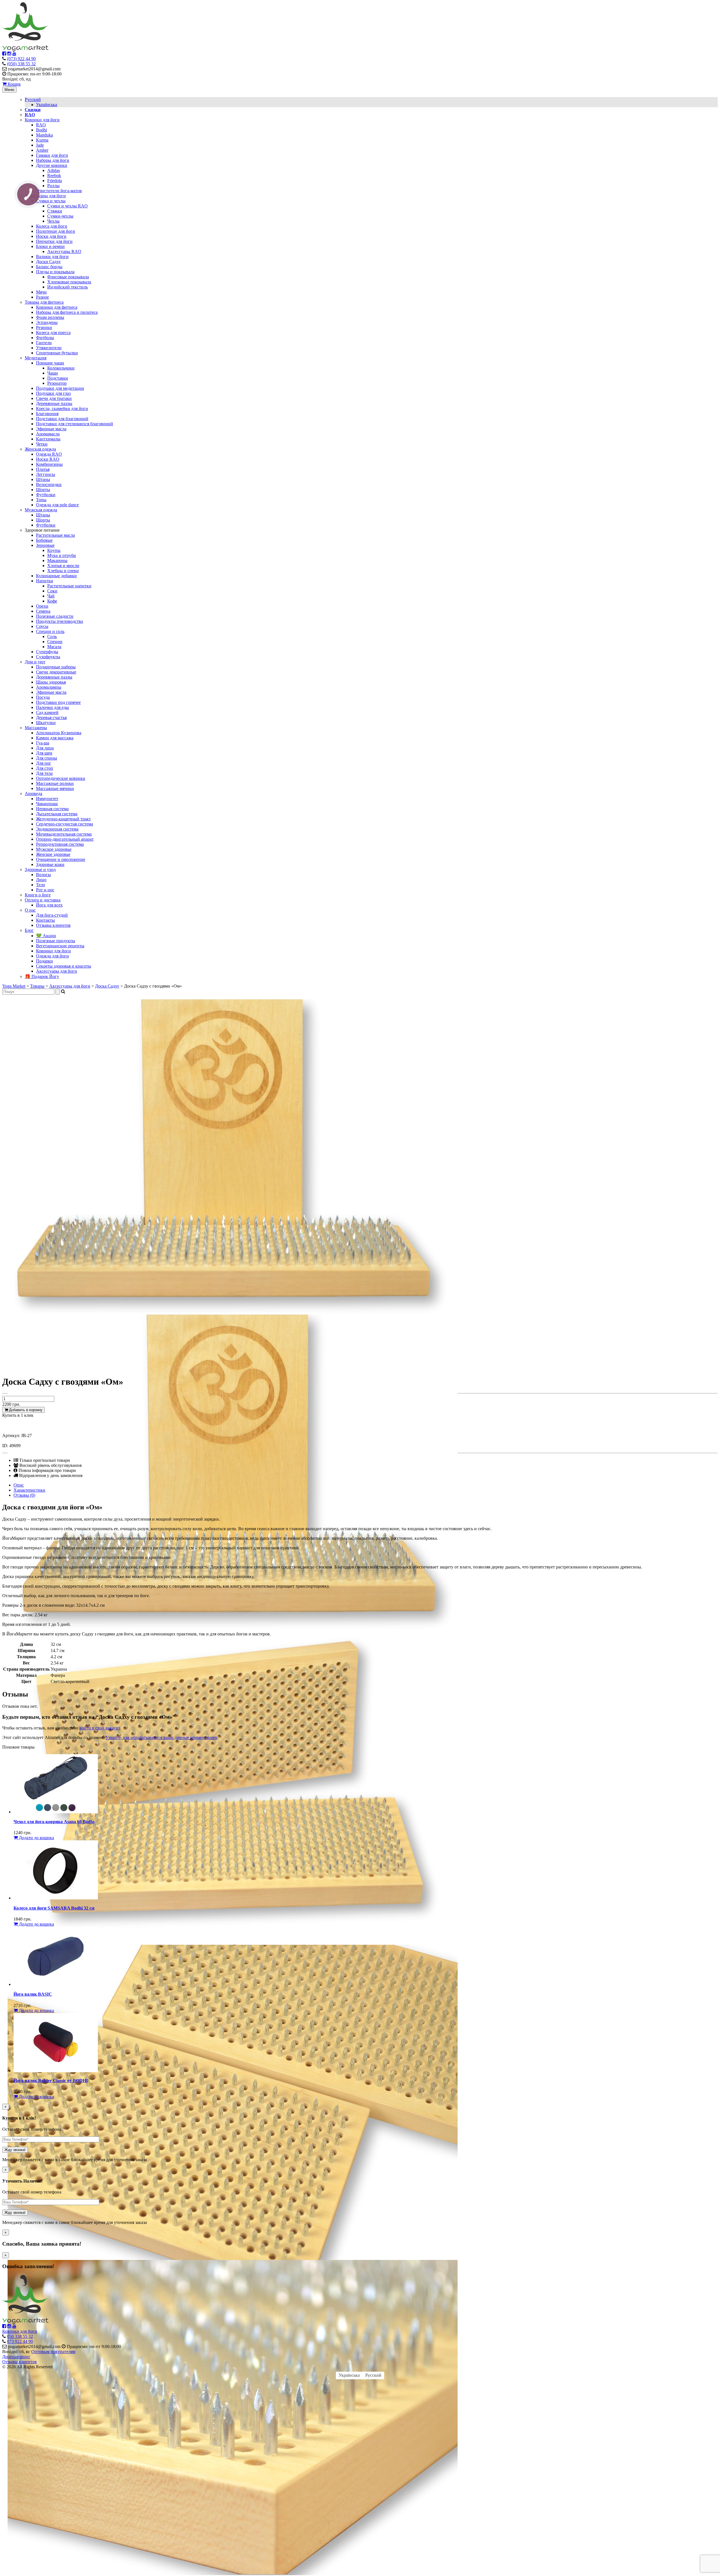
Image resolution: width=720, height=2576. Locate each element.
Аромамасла (48, 434)
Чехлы (53, 221)
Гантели (44, 343)
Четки (42, 444)
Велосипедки (49, 484)
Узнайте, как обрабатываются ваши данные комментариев (161, 1737)
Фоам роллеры (50, 317)
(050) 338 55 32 (21, 64)
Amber (42, 150)
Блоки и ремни (50, 246)
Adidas (54, 170)
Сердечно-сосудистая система (65, 824)
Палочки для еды (52, 707)
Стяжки (55, 211)
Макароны (57, 560)
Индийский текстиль (67, 287)
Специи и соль (50, 631)
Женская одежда (40, 449)
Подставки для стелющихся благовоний (75, 424)
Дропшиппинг (16, 2357)
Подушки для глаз (53, 393)
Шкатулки (46, 723)
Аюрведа (33, 794)
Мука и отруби (62, 555)
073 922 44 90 (20, 2341)
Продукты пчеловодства (59, 621)
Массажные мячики (55, 788)
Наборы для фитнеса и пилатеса (67, 312)
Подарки (44, 961)
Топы (41, 500)
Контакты (45, 920)
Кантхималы (48, 439)
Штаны (43, 479)
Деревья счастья (51, 718)
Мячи (41, 292)
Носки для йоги (51, 236)
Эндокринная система (57, 829)
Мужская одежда (41, 510)
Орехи (42, 606)
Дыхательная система (57, 814)
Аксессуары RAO (64, 251)
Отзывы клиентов (53, 925)
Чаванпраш (47, 804)
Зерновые (45, 545)
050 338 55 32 (20, 2336)
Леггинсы (46, 474)
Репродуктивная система (60, 844)
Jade (40, 145)
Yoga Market (14, 986)
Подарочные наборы (56, 667)
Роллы (53, 186)
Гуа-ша (43, 743)
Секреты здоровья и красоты (64, 966)
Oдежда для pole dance (57, 505)
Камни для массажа (55, 738)
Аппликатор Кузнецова (59, 733)
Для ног (44, 763)
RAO (41, 125)
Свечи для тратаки (54, 398)
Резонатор (57, 383)
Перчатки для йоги (54, 241)
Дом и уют (35, 662)
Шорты (43, 490)
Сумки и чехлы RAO (67, 206)
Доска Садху (107, 986)
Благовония (47, 414)
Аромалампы (49, 687)
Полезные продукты (56, 941)
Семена (43, 611)
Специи (55, 642)
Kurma (42, 140)
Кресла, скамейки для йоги (62, 409)
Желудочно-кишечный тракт (63, 819)
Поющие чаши (50, 363)
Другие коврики (52, 165)
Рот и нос (45, 890)
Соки (52, 591)
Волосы (43, 875)
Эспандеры (47, 322)
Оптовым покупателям (53, 2352)
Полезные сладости (55, 616)
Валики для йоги (52, 257)
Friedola (55, 181)
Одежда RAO (49, 454)
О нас (30, 910)
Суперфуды (47, 652)
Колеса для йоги (52, 226)
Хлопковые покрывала (69, 282)
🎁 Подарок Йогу (42, 976)
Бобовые (44, 540)
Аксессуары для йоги (45, 196)
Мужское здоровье (54, 849)
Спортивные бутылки (57, 353)
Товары (37, 986)
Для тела (44, 773)
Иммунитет (47, 799)
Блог (29, 930)
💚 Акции (46, 936)
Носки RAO (48, 459)
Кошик (14, 84)
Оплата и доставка (43, 900)
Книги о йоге (38, 895)
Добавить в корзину (25, 1410)
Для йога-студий (52, 915)
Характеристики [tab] (29, 1490)
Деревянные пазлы (54, 403)
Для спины (47, 758)
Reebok (54, 175)
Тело (40, 885)
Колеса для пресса (53, 333)
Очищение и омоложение (61, 859)
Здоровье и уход (40, 870)
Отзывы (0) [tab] (24, 1495)
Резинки (44, 327)
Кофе (52, 601)
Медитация (36, 358)
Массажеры (36, 728)
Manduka (44, 135)
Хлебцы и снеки (63, 571)
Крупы (54, 550)
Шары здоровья (51, 682)
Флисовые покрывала (68, 277)
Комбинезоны (49, 464)
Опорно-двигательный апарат (65, 839)
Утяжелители (49, 348)
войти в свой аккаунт (100, 1728)
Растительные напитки (69, 586)
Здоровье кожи (50, 864)
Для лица (45, 748)
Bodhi (41, 130)
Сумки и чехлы (51, 201)
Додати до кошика (36, 1838)
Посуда (43, 697)
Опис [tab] (19, 1485)
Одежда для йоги (52, 956)
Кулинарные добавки (56, 576)
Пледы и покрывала (55, 272)
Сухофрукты (48, 657)
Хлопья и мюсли (63, 566)
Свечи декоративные (56, 672)
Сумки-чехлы (60, 216)
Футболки (46, 495)
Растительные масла (55, 535)
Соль (52, 636)
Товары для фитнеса (44, 302)
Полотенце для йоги (56, 231)
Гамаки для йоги (52, 155)
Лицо (41, 880)
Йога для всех (49, 905)
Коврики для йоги (42, 120)
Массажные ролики (55, 783)
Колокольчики (61, 368)
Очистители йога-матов (59, 191)
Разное (42, 297)
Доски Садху (48, 262)
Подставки (58, 378)
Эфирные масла (51, 429)
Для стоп (45, 768)
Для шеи (44, 753)
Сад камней (47, 712)
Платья (43, 469)
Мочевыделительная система (64, 834)
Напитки (45, 581)
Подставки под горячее (58, 702)
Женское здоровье (53, 854)
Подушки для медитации (60, 388)
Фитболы (45, 338)
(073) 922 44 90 (21, 59)
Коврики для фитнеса (57, 307)
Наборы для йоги (53, 160)
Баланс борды (49, 267)
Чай (51, 596)
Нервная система (52, 809)
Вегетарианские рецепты (60, 946)
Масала (54, 647)
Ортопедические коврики (61, 778)
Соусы (42, 626)
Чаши (53, 373)
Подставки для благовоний (62, 419)
